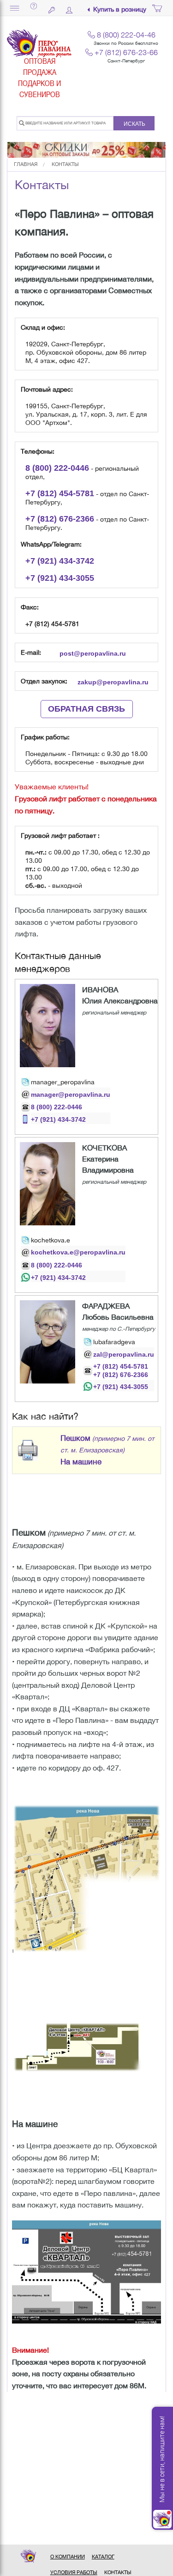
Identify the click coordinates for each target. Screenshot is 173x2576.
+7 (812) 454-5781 (121, 1366)
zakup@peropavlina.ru (113, 682)
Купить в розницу (120, 9)
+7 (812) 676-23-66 (126, 52)
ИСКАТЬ (134, 124)
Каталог (103, 2557)
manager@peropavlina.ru (71, 1094)
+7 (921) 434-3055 (121, 1387)
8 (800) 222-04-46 (126, 35)
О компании (68, 2557)
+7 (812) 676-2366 (121, 1375)
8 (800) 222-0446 (57, 1107)
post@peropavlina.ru (93, 653)
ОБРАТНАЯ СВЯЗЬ (86, 709)
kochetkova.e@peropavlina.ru (78, 1252)
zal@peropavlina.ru (124, 1354)
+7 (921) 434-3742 (58, 1119)
